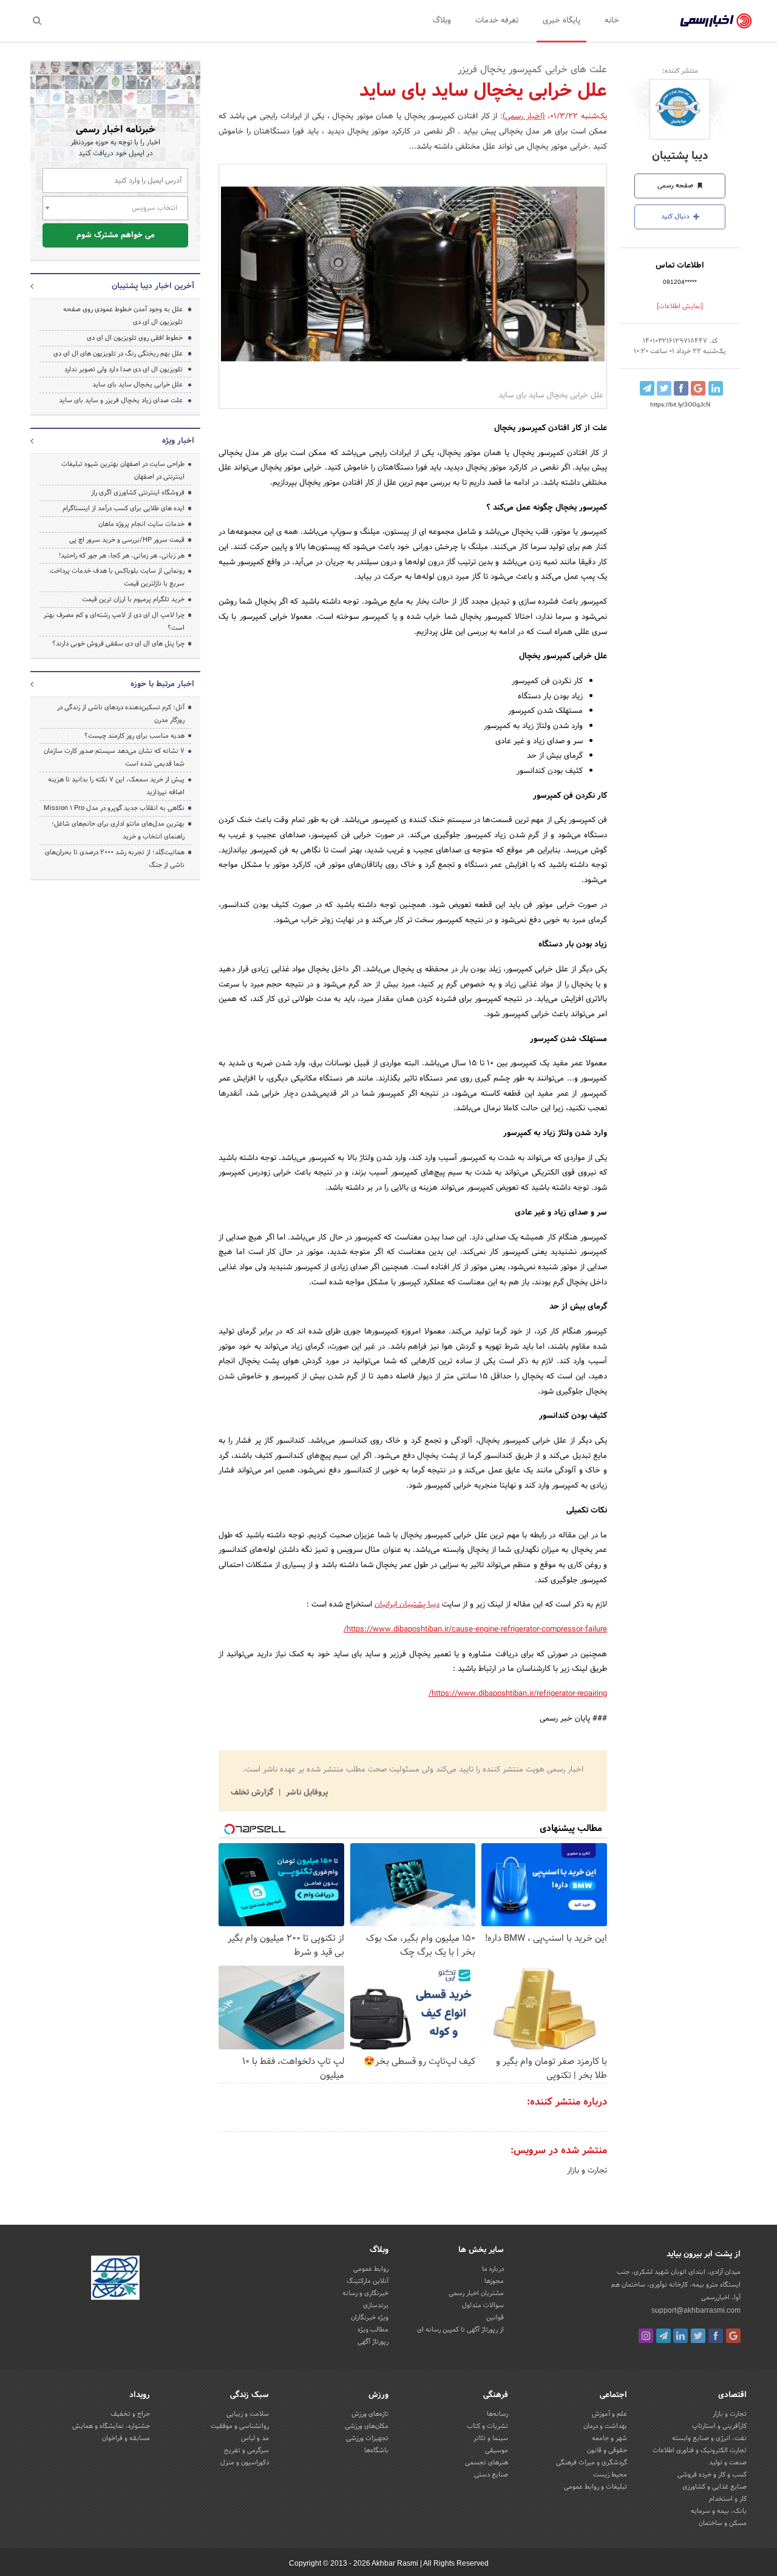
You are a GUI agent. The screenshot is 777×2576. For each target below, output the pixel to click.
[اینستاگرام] (646, 2336)
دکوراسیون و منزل (245, 2463)
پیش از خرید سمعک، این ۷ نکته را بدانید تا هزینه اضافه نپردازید (116, 786)
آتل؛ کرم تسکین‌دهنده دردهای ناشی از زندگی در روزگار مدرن (121, 714)
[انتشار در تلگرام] (647, 388)
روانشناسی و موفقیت (240, 2426)
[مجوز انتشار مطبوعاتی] (115, 2279)
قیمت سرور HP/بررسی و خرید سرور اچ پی (127, 540)
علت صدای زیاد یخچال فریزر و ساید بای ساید (121, 400)
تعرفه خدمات (497, 21)
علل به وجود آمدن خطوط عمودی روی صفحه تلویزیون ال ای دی (123, 316)
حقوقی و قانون (607, 2450)
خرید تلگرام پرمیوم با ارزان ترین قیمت (133, 599)
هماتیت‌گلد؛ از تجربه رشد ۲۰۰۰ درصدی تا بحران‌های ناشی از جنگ (115, 859)
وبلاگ (442, 21)
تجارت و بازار (587, 2171)
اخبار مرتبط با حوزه (162, 684)
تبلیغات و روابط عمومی (595, 2487)
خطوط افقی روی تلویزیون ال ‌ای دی (135, 338)
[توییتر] (698, 2336)
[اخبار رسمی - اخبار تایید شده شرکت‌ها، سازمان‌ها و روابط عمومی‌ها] (716, 21)
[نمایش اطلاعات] (680, 306)
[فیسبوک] (716, 2336)
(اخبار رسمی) (524, 116)
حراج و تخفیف (130, 2414)
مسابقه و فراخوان (126, 2438)
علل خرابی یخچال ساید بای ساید (137, 385)
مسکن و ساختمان (723, 2523)
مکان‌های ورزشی (367, 2426)
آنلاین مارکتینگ (368, 2281)
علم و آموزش (609, 2414)
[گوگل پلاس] (733, 2336)
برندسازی (376, 2305)
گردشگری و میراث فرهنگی (592, 2463)
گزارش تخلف (253, 1793)
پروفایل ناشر (306, 1793)
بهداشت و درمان (605, 2426)
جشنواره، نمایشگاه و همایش (111, 2426)
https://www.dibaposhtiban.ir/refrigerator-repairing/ (518, 1694)
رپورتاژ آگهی (373, 2342)
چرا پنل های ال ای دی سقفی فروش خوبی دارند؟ (118, 644)
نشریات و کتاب (487, 2426)
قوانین (495, 2318)
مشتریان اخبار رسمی (476, 2293)
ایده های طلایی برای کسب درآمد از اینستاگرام (124, 508)
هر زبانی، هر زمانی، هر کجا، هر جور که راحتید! (122, 556)
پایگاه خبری (562, 21)
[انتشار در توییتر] (664, 388)
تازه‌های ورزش (370, 2414)
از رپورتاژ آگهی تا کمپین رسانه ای (460, 2330)
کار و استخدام (728, 2499)
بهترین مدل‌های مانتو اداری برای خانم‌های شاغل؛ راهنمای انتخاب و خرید (118, 830)
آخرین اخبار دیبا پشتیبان (153, 286)
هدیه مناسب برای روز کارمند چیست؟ (134, 736)
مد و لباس (255, 2438)
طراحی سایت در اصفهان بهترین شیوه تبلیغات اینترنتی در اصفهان (123, 470)
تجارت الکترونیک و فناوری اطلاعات (700, 2450)
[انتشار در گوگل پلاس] (698, 388)
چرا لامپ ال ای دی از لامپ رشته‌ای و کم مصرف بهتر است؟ (114, 622)
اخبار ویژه (178, 441)
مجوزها (494, 2281)
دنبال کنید (676, 217)
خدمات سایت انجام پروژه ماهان (141, 524)
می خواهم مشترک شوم (116, 235)
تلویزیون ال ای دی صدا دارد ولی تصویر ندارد (124, 369)
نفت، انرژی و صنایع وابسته (709, 2438)
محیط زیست (610, 2475)
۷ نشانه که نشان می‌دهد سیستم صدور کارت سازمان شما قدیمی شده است (114, 757)
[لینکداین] (680, 2336)
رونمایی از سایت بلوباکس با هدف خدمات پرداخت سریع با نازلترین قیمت (117, 577)
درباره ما (493, 2269)
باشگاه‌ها (376, 2450)
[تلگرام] (663, 2336)
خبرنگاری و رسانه (365, 2293)
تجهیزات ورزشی (367, 2438)
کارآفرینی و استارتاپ (719, 2426)
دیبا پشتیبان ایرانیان (407, 1605)
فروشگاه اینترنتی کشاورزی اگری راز (138, 493)
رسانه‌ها (497, 2414)
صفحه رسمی (676, 186)
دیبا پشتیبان (680, 156)
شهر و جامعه (609, 2438)
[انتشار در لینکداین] (716, 388)
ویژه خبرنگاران (370, 2318)
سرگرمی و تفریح (246, 2450)
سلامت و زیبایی (248, 2414)
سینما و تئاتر (491, 2438)
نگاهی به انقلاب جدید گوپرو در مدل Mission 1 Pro (114, 808)
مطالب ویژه (373, 2330)
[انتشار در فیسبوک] (681, 388)
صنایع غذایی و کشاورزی (714, 2487)
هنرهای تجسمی (487, 2463)
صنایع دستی (491, 2475)
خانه (612, 21)
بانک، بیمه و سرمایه (719, 2511)
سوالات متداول (483, 2305)
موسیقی (497, 2450)
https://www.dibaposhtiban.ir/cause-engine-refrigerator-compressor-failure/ (475, 1630)
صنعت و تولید (728, 2463)
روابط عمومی (371, 2269)
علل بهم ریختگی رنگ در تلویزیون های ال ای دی (118, 354)
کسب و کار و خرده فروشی (712, 2475)
